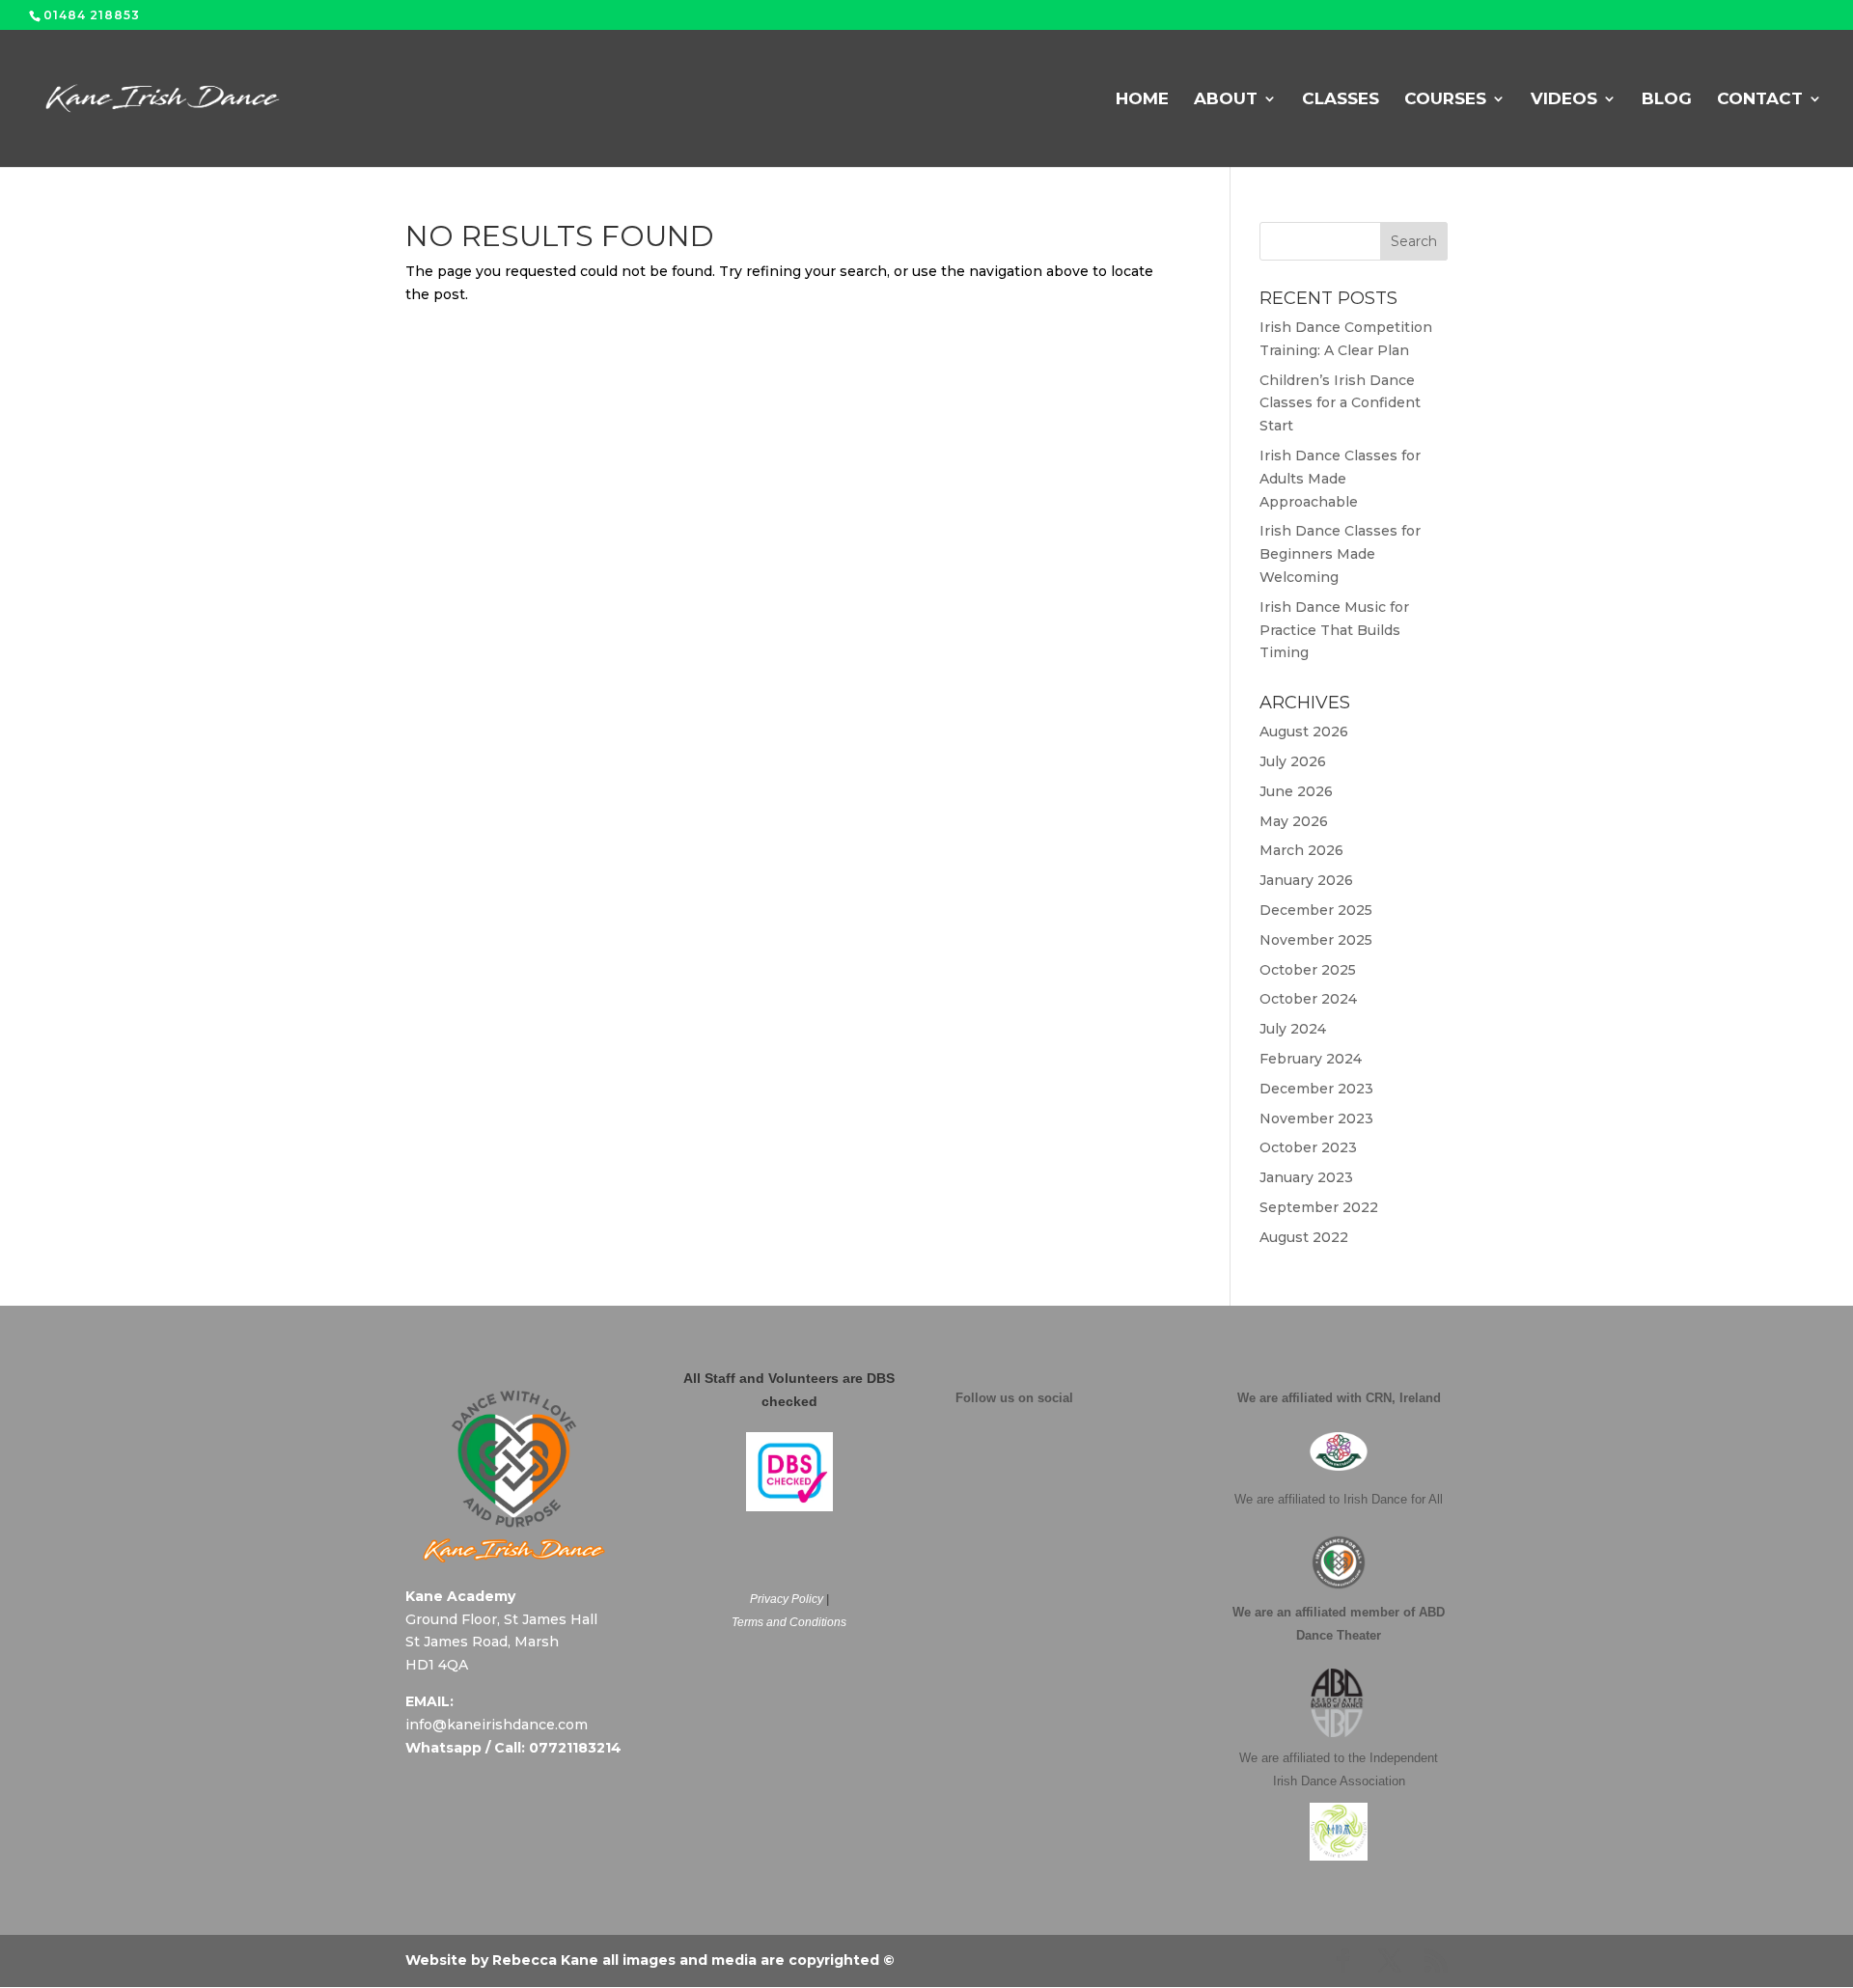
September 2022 (1319, 1207)
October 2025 (1308, 970)
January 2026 (1306, 880)
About (1226, 100)
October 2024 (1308, 999)
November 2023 (1316, 1118)
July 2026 (1293, 761)
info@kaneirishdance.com (497, 1725)
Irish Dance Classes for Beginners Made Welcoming (1340, 554)
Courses (1445, 100)
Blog (1667, 100)
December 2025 (1316, 910)
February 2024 (1311, 1059)
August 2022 (1304, 1237)
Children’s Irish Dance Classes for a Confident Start (1340, 403)
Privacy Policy (787, 1599)
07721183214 (575, 1748)
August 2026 (1304, 732)
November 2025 (1316, 940)
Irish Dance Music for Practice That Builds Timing (1334, 630)
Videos (1564, 100)
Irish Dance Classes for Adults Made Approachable (1340, 479)
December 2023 (1316, 1089)
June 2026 (1296, 791)
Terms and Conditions (789, 1622)
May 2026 (1294, 821)
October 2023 (1308, 1147)
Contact (1760, 100)
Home (1142, 100)
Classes (1341, 100)
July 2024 (1293, 1029)
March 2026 (1301, 850)
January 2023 (1306, 1177)
